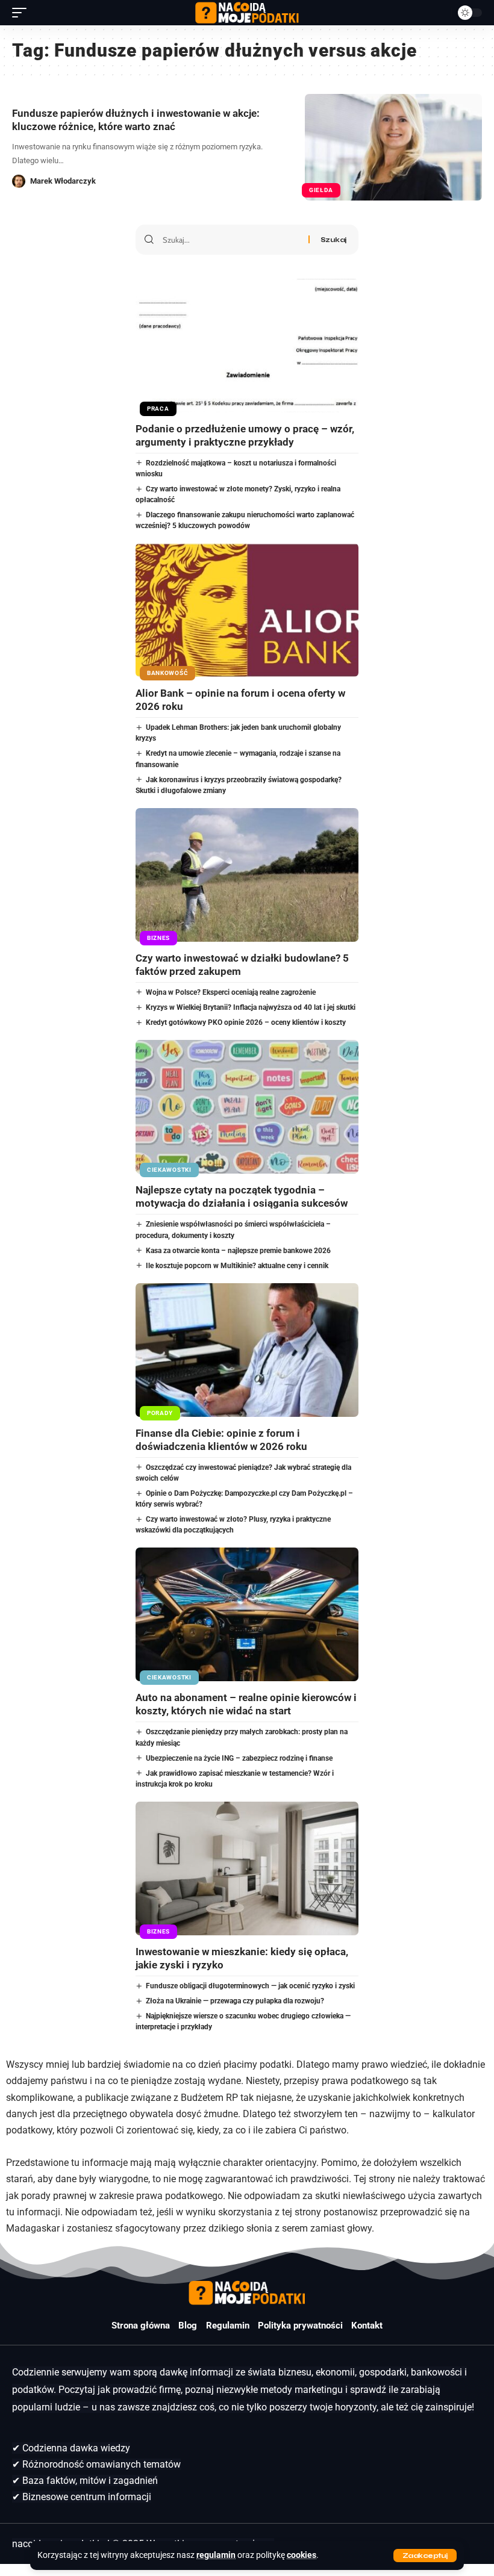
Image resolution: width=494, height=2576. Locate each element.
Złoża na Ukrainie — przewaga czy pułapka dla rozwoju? (235, 2001)
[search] (439, 13)
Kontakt (367, 2326)
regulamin (216, 2555)
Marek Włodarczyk (63, 181)
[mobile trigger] (22, 13)
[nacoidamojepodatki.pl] (247, 13)
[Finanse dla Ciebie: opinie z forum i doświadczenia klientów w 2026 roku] (247, 1350)
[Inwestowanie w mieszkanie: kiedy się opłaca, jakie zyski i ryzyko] (247, 1868)
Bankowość (167, 673)
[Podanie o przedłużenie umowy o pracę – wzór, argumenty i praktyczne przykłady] (247, 346)
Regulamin (228, 2326)
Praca (158, 409)
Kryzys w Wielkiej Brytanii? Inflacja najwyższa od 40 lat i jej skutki (251, 1007)
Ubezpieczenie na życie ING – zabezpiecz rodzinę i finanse (239, 1758)
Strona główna (141, 2326)
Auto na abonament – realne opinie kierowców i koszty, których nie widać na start (246, 1704)
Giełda (321, 190)
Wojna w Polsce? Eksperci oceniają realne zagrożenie (231, 992)
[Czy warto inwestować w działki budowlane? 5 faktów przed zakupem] (247, 875)
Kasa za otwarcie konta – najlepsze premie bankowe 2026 (238, 1251)
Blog (188, 2326)
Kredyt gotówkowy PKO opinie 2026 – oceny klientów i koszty (246, 1022)
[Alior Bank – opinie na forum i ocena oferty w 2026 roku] (247, 610)
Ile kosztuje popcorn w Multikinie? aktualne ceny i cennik (237, 1266)
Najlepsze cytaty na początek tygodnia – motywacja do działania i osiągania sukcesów (242, 1196)
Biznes (158, 938)
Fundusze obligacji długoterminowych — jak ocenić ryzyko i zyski (250, 1986)
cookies (302, 2555)
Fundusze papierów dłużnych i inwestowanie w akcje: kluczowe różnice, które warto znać (136, 120)
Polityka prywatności (300, 2326)
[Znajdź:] (231, 240)
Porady (160, 1413)
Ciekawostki (169, 1170)
